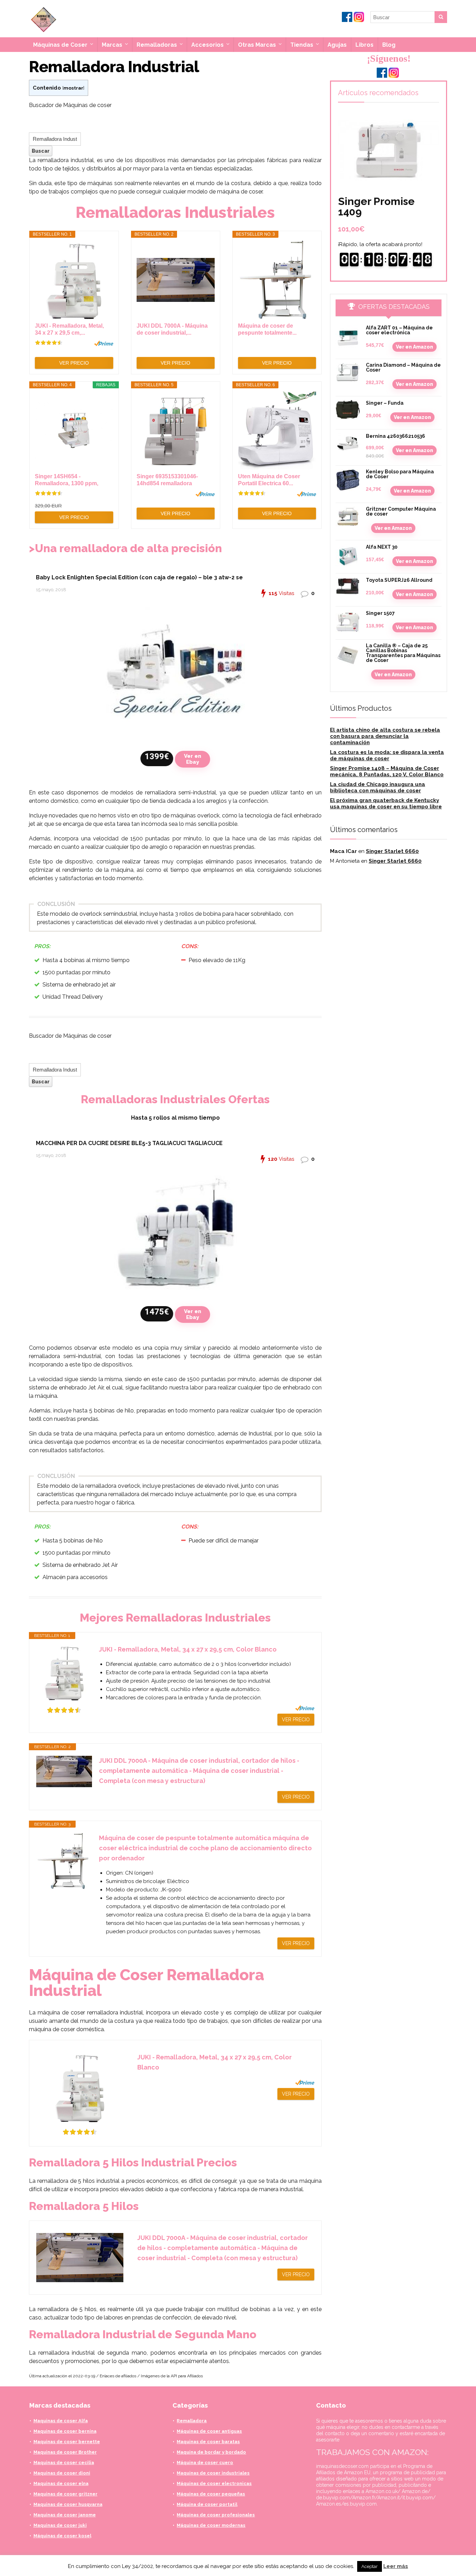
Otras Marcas (257, 45)
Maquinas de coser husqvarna (68, 2504)
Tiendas (302, 45)
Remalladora (192, 2421)
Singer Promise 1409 (376, 207)
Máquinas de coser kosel (62, 2536)
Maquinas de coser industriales (213, 2473)
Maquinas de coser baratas (208, 2442)
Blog (389, 45)
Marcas (112, 45)
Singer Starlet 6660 (392, 851)
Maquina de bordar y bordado (211, 2452)
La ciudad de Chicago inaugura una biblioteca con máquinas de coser (378, 787)
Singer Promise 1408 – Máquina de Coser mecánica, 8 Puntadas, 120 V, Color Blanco (387, 771)
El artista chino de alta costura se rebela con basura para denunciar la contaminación (385, 736)
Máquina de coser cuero (205, 2463)
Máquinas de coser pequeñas (211, 2494)
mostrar (73, 88)
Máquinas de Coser (60, 45)
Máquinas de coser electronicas (214, 2483)
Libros (364, 45)
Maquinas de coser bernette (67, 2442)
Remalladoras (157, 45)
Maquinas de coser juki (60, 2525)
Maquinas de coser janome (65, 2515)
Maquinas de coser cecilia (64, 2463)
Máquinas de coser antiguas (209, 2431)
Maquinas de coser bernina (65, 2431)
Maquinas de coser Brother (65, 2452)
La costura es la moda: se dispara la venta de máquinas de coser (387, 755)
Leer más (396, 2566)
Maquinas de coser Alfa (61, 2421)
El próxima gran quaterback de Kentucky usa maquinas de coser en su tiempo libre (386, 803)
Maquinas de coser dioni (62, 2473)
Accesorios (208, 45)
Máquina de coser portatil (207, 2504)
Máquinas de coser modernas (211, 2525)
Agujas (337, 45)
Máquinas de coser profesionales (216, 2515)
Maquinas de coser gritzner (66, 2494)
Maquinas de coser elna (61, 2483)
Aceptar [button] (370, 2566)
